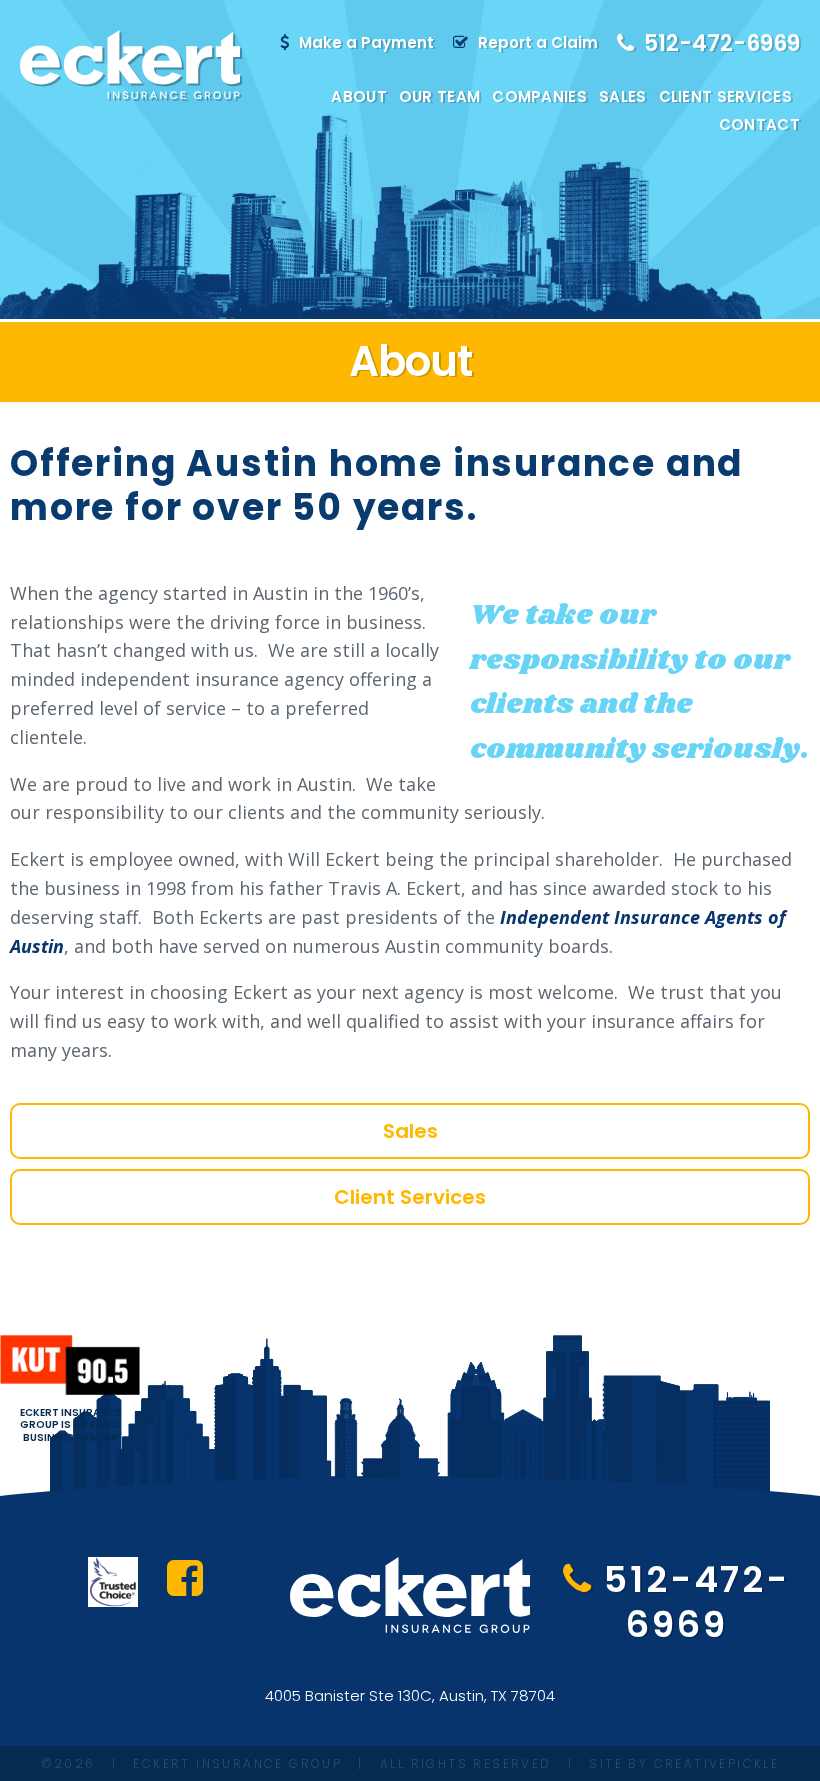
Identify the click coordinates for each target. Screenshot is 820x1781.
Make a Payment (366, 42)
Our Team (439, 96)
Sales (623, 96)
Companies (539, 96)
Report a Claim (538, 42)
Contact (759, 124)
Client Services (726, 96)
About (359, 96)
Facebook (185, 1578)
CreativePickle (717, 1763)
